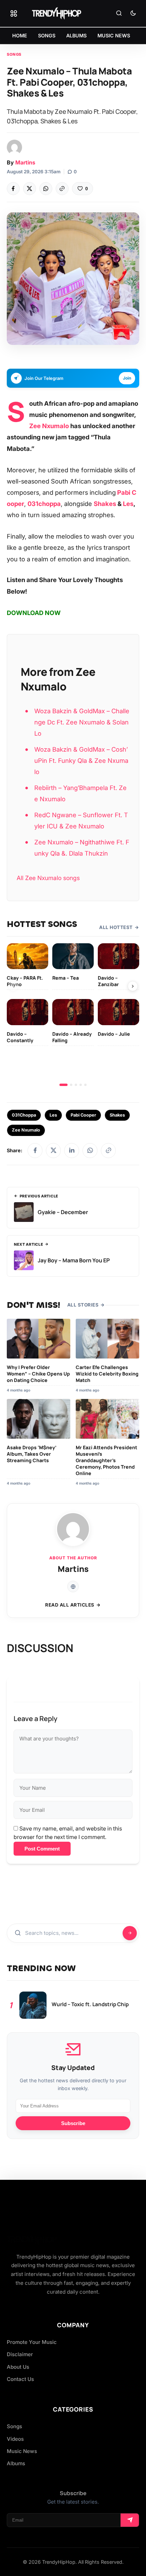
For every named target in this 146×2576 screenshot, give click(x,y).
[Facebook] (13, 189)
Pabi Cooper (83, 1115)
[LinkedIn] (72, 1151)
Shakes (105, 504)
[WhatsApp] (46, 189)
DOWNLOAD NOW (34, 613)
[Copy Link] (62, 189)
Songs (14, 54)
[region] (73, 1015)
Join (127, 378)
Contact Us (20, 2379)
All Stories (83, 1305)
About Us (18, 2367)
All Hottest (116, 927)
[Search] (119, 14)
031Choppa (24, 1115)
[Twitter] (30, 189)
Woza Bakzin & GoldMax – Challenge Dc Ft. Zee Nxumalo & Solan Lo (82, 722)
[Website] (73, 1587)
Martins (25, 162)
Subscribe (73, 2123)
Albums (16, 2463)
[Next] (133, 986)
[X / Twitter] (53, 1151)
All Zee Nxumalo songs (48, 878)
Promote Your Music (32, 2342)
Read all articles (70, 1605)
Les (128, 504)
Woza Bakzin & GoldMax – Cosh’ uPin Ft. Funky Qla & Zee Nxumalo (81, 760)
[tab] (63, 1085)
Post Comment (42, 1849)
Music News (22, 2451)
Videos (15, 2439)
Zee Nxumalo (49, 426)
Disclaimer (20, 2354)
